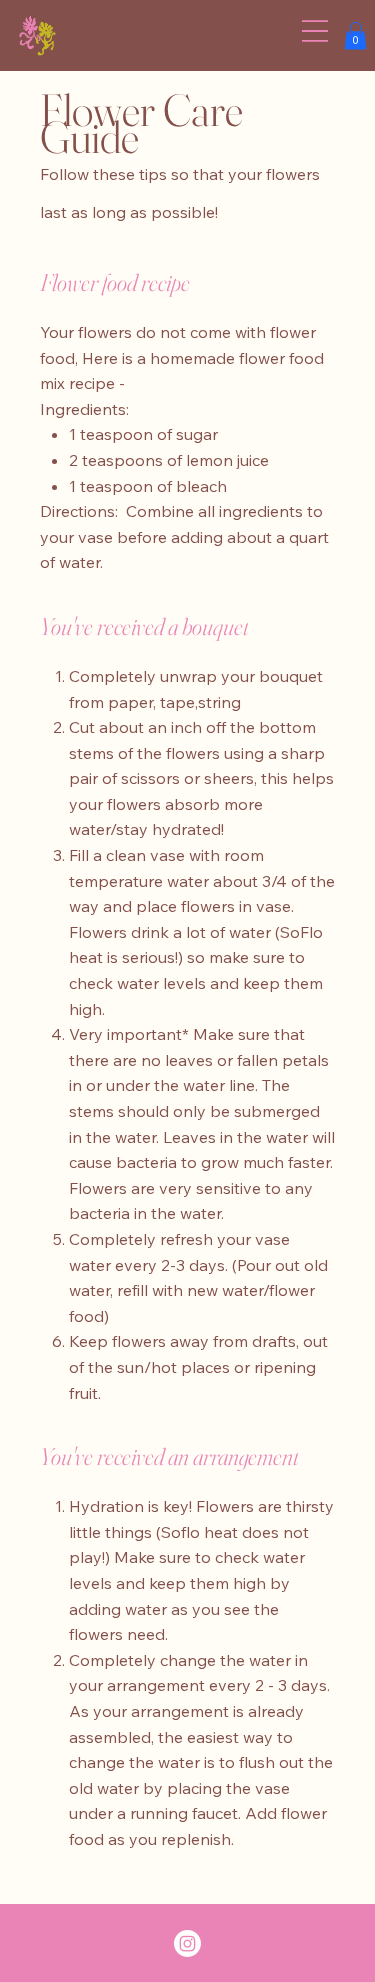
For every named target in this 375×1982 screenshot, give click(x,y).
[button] (355, 35)
